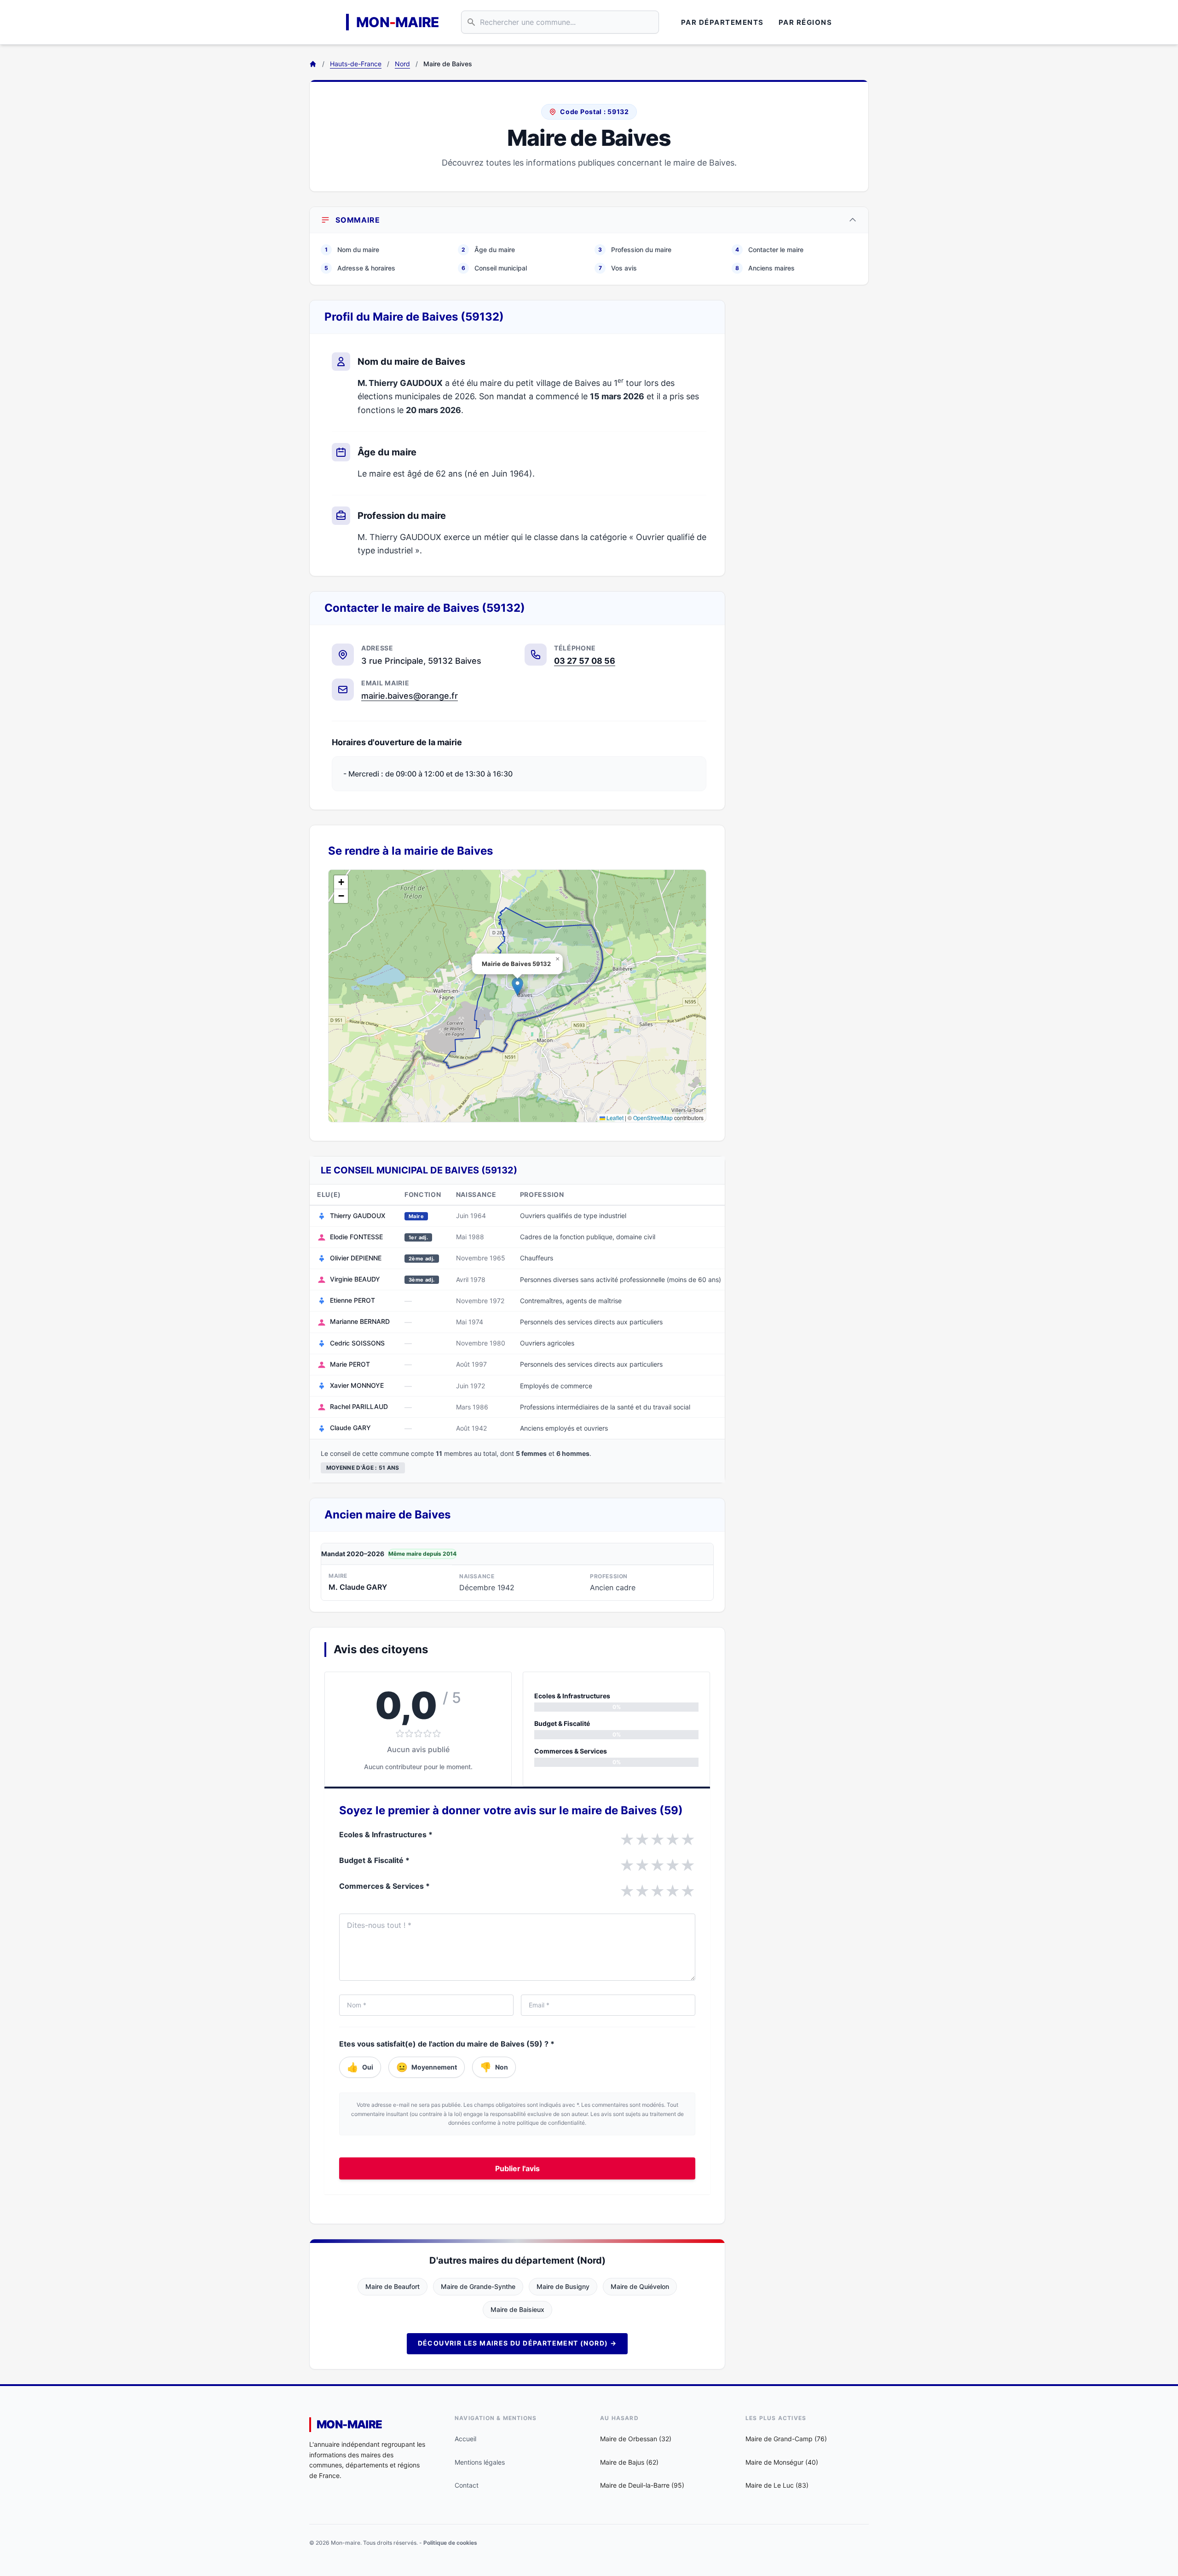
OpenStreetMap (653, 1118)
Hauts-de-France (356, 64)
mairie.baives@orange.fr (410, 696)
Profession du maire (635, 250)
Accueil (465, 2439)
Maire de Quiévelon (640, 2286)
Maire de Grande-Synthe (478, 2286)
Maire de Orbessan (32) (636, 2439)
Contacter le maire (769, 250)
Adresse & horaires (360, 268)
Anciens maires (765, 268)
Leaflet (614, 1118)
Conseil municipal (494, 268)
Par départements (722, 22)
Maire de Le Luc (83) (777, 2485)
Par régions (806, 22)
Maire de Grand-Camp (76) (786, 2439)
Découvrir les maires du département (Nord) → (517, 2343)
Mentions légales (480, 2462)
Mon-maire (349, 2424)
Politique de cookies (450, 2543)
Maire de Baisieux (517, 2309)
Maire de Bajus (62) (629, 2462)
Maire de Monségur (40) (782, 2462)
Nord (402, 64)
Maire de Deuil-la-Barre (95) (642, 2485)
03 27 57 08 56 (585, 661)
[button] (517, 986)
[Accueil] (313, 64)
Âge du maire (488, 250)
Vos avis (618, 268)
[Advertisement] (804, 438)
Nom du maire (352, 250)
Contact (467, 2485)
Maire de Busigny (563, 2286)
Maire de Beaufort (393, 2286)
